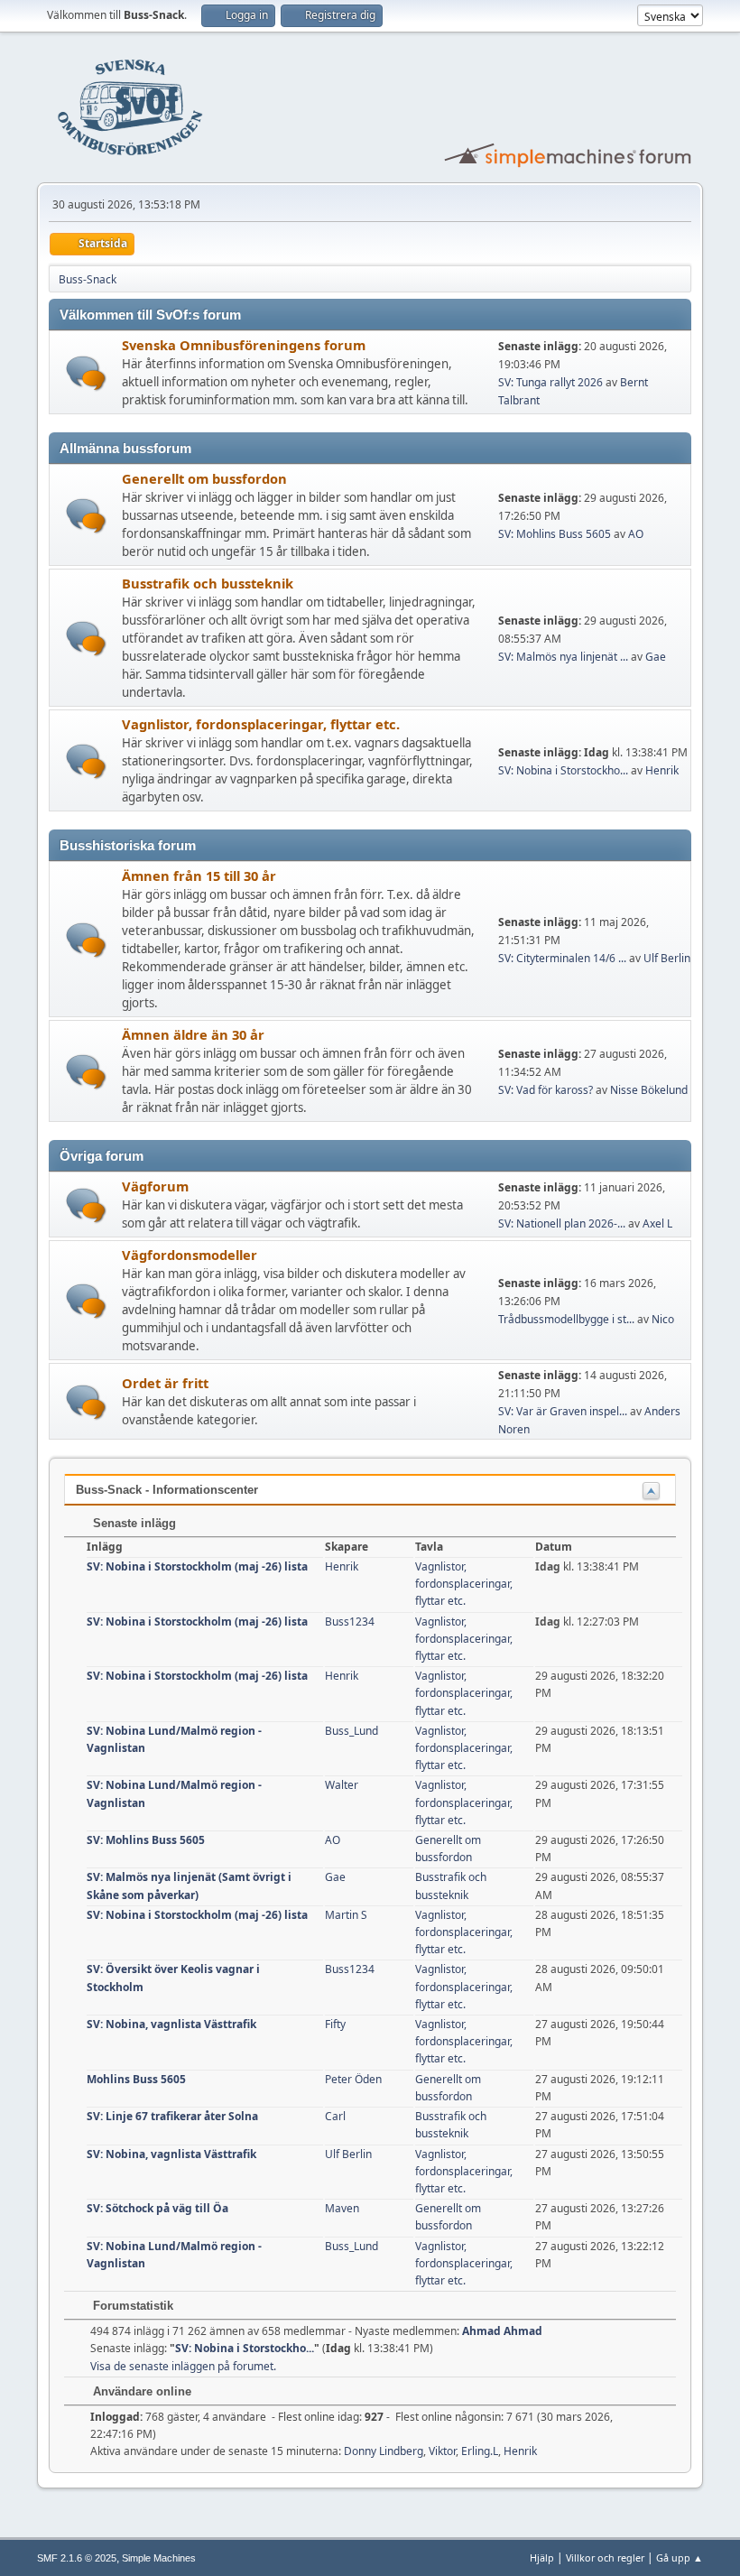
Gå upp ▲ (680, 2557)
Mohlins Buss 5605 (136, 2079)
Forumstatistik (131, 2306)
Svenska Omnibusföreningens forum (244, 345)
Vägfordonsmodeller (190, 1255)
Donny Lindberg (384, 2451)
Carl (335, 2116)
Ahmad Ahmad (502, 2331)
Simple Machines (159, 2558)
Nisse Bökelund (649, 1090)
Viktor (442, 2451)
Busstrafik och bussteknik (208, 583)
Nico (663, 1319)
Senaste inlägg (133, 1523)
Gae (656, 657)
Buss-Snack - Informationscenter (167, 1490)
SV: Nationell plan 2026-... (562, 1223)
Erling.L (480, 2451)
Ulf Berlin (667, 958)
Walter (342, 1785)
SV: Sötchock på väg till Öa (157, 2208)
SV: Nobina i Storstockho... (563, 770)
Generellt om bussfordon (204, 478)
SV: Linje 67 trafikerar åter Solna (172, 2116)
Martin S (346, 1915)
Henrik (662, 770)
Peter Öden (353, 2079)
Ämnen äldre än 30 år (193, 1034)
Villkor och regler (605, 2557)
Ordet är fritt (165, 1383)
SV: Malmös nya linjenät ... (563, 657)
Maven (342, 2208)
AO (636, 534)
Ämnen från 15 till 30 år (199, 876)
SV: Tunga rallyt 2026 (550, 382)
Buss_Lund (351, 1731)
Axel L (657, 1223)
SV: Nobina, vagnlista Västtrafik (171, 2024)
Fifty (335, 2024)
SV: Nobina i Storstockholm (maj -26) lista (197, 1566)
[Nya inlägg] (86, 373)
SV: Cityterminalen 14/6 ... (562, 958)
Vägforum (155, 1186)
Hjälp (542, 2557)
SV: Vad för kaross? (546, 1090)
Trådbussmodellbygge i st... (566, 1319)
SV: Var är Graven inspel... (563, 1411)
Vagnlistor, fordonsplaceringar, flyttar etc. (261, 724)
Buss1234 (350, 1622)
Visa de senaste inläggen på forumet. (183, 2366)
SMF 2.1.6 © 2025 (77, 2558)
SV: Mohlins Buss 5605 (555, 534)
